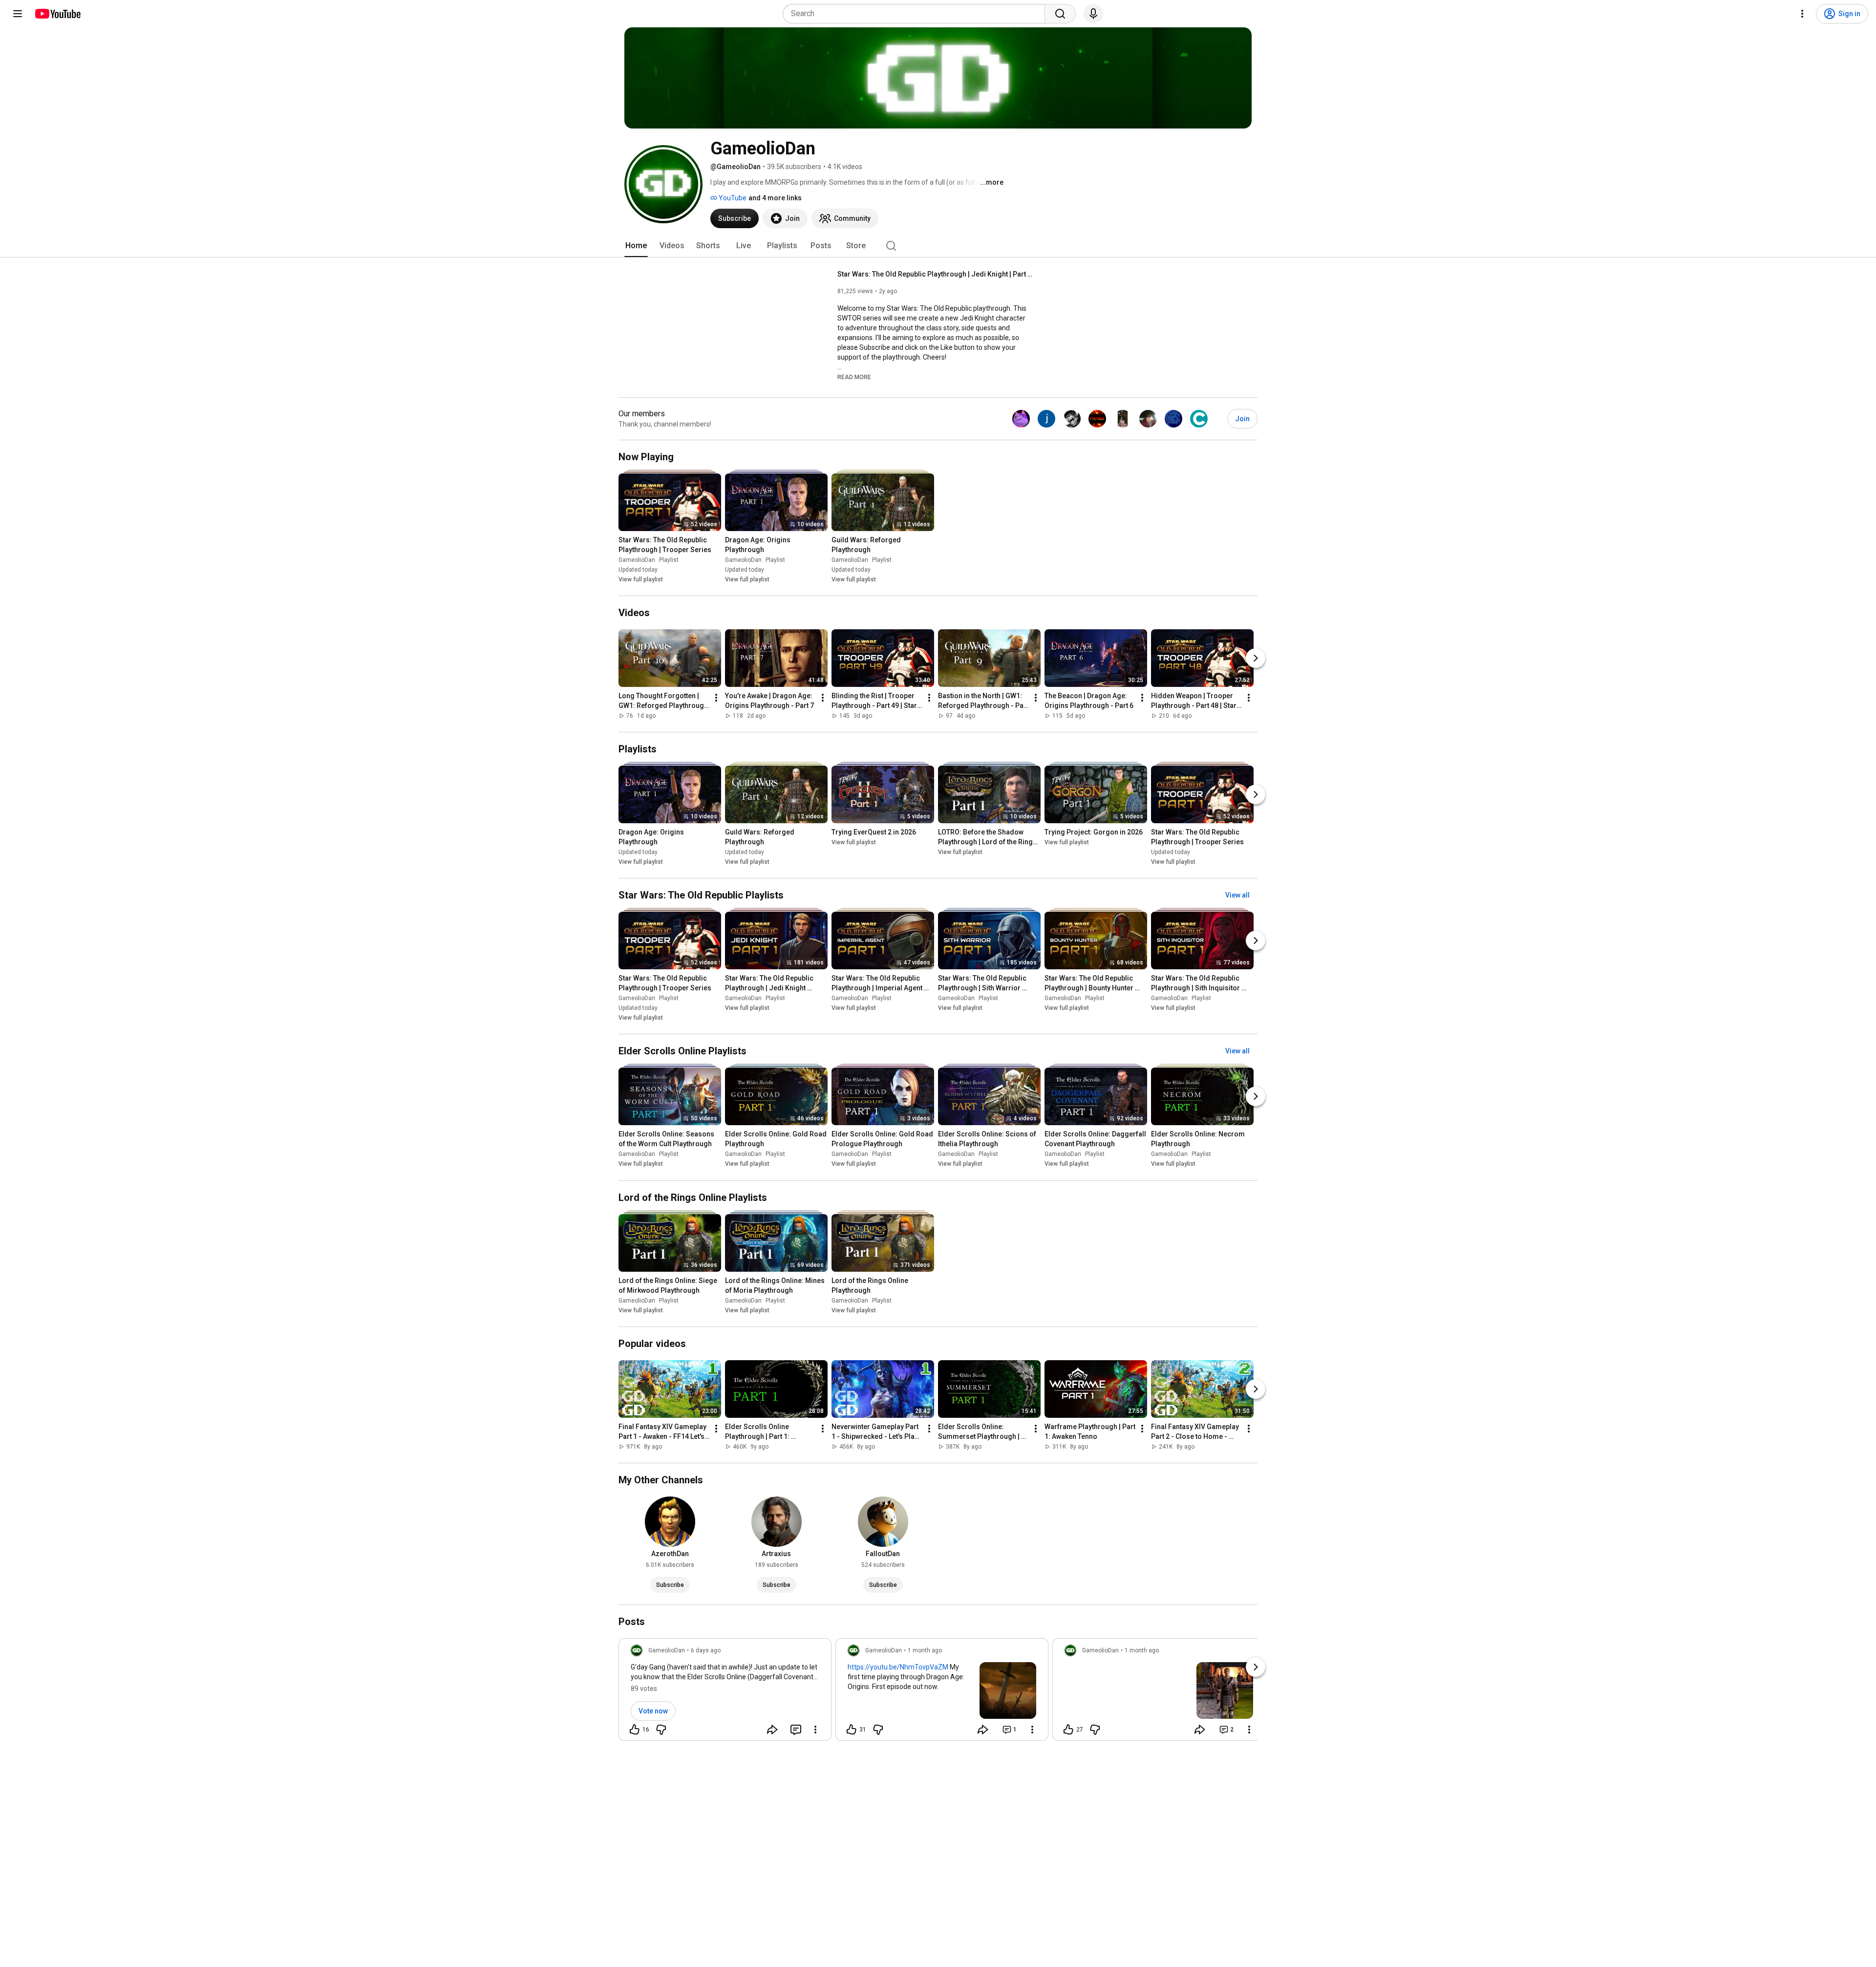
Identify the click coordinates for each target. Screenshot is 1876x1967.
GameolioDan (637, 560)
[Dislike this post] (661, 1730)
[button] (854, 377)
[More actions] (716, 698)
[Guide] (18, 14)
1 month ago (925, 1650)
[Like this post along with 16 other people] (635, 1730)
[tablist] (938, 246)
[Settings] (1802, 14)
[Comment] (796, 1730)
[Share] (772, 1730)
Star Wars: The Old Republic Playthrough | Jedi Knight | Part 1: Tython (935, 274)
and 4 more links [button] (775, 198)
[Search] (1060, 14)
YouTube (732, 198)
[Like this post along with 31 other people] (852, 1730)
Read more (854, 377)
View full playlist (641, 579)
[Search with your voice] (1093, 14)
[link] (725, 1692)
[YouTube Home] (57, 14)
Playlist (669, 560)
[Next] (1256, 658)
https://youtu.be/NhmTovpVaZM (898, 1667)
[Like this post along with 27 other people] (1068, 1730)
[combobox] (917, 14)
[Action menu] (815, 1730)
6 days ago (706, 1650)
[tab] (636, 246)
